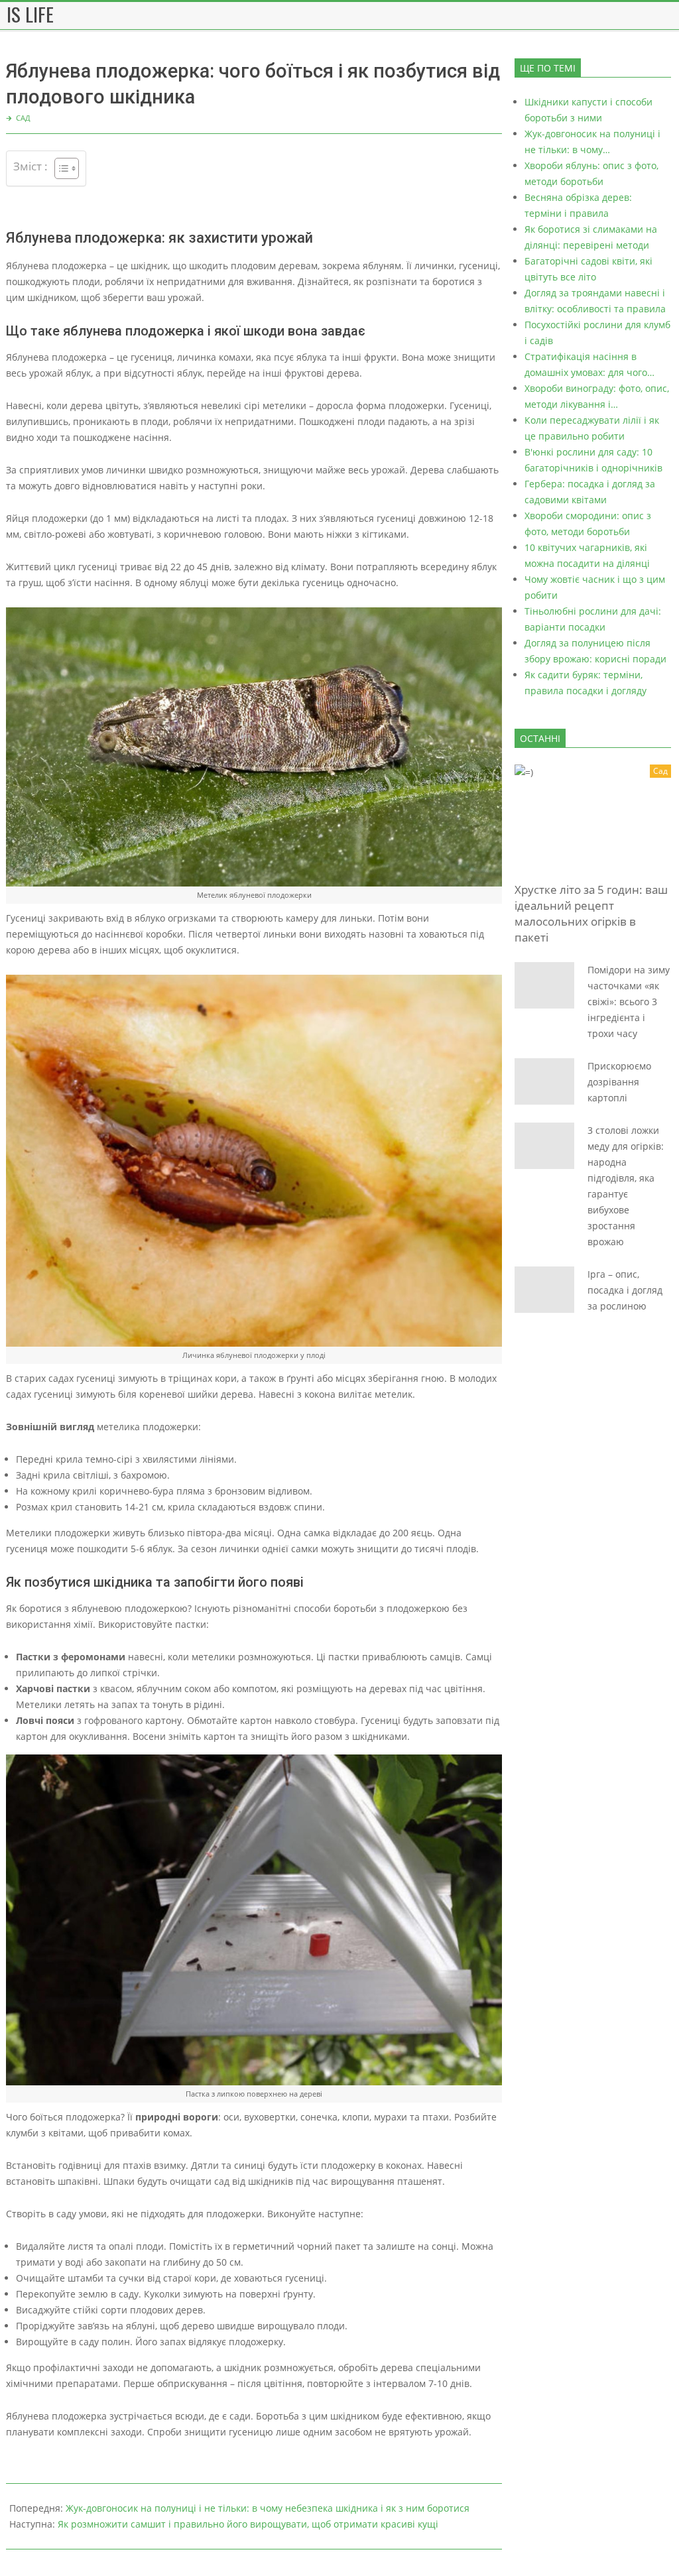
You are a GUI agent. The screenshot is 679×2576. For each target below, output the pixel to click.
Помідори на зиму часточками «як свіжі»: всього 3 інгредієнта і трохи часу (629, 1002)
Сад (23, 118)
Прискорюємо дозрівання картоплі (619, 1082)
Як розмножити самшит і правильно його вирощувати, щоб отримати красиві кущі (248, 2524)
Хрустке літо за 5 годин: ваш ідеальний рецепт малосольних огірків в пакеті (591, 913)
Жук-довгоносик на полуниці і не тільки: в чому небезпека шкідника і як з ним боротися (268, 2508)
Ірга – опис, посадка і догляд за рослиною (625, 1290)
